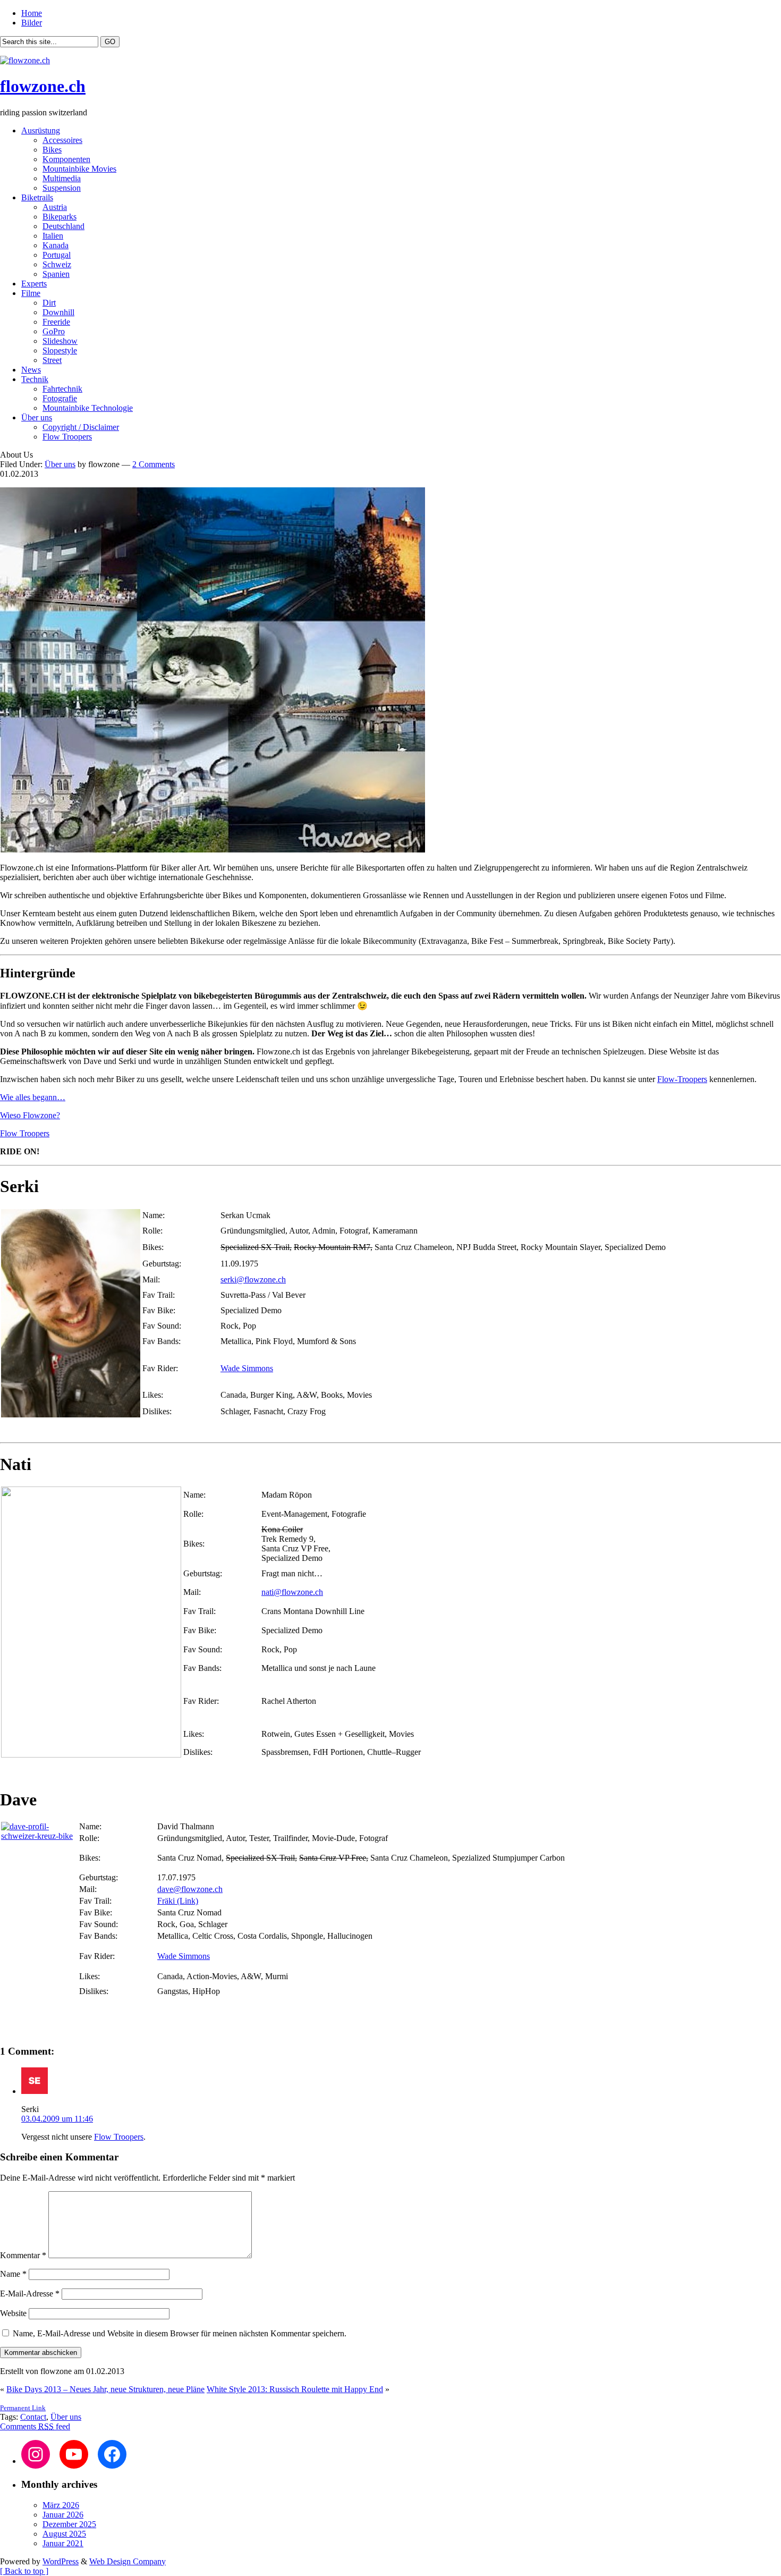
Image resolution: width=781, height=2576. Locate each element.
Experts (34, 284)
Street (52, 360)
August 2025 (64, 2534)
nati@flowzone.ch (292, 1592)
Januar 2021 (63, 2543)
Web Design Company (128, 2561)
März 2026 (61, 2505)
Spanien (56, 274)
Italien (53, 236)
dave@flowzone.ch (190, 1889)
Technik (35, 379)
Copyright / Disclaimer (81, 427)
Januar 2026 (63, 2515)
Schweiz (57, 264)
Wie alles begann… (33, 1097)
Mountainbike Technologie (88, 408)
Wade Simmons (247, 1368)
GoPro (54, 331)
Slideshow (60, 341)
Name (13, 2274)
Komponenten (66, 159)
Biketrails (37, 197)
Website (13, 2313)
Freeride (56, 322)
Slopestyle (60, 350)
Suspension (62, 188)
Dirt (49, 303)
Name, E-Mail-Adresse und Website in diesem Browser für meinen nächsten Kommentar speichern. (180, 2333)
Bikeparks (60, 217)
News (31, 370)
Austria (55, 207)
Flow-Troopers (682, 1079)
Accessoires (62, 140)
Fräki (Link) (178, 1901)
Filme (31, 293)
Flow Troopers (67, 437)
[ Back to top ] (24, 2571)
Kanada (56, 245)
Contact (33, 2417)
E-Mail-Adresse (30, 2294)
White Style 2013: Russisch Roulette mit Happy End (295, 2389)
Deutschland (63, 226)
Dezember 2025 (69, 2524)
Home (32, 13)
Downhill (58, 312)
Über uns (37, 417)
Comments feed (35, 2426)
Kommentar (23, 2255)
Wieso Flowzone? (30, 1115)
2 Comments (154, 464)
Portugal (57, 255)
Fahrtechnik (62, 389)
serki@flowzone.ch (253, 1279)
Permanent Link (23, 2408)
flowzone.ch (43, 86)
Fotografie (60, 398)
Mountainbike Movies (79, 169)
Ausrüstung (41, 130)
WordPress (61, 2561)
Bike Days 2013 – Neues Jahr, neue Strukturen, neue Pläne (105, 2389)
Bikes (52, 150)
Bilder (32, 23)
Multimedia (62, 178)
